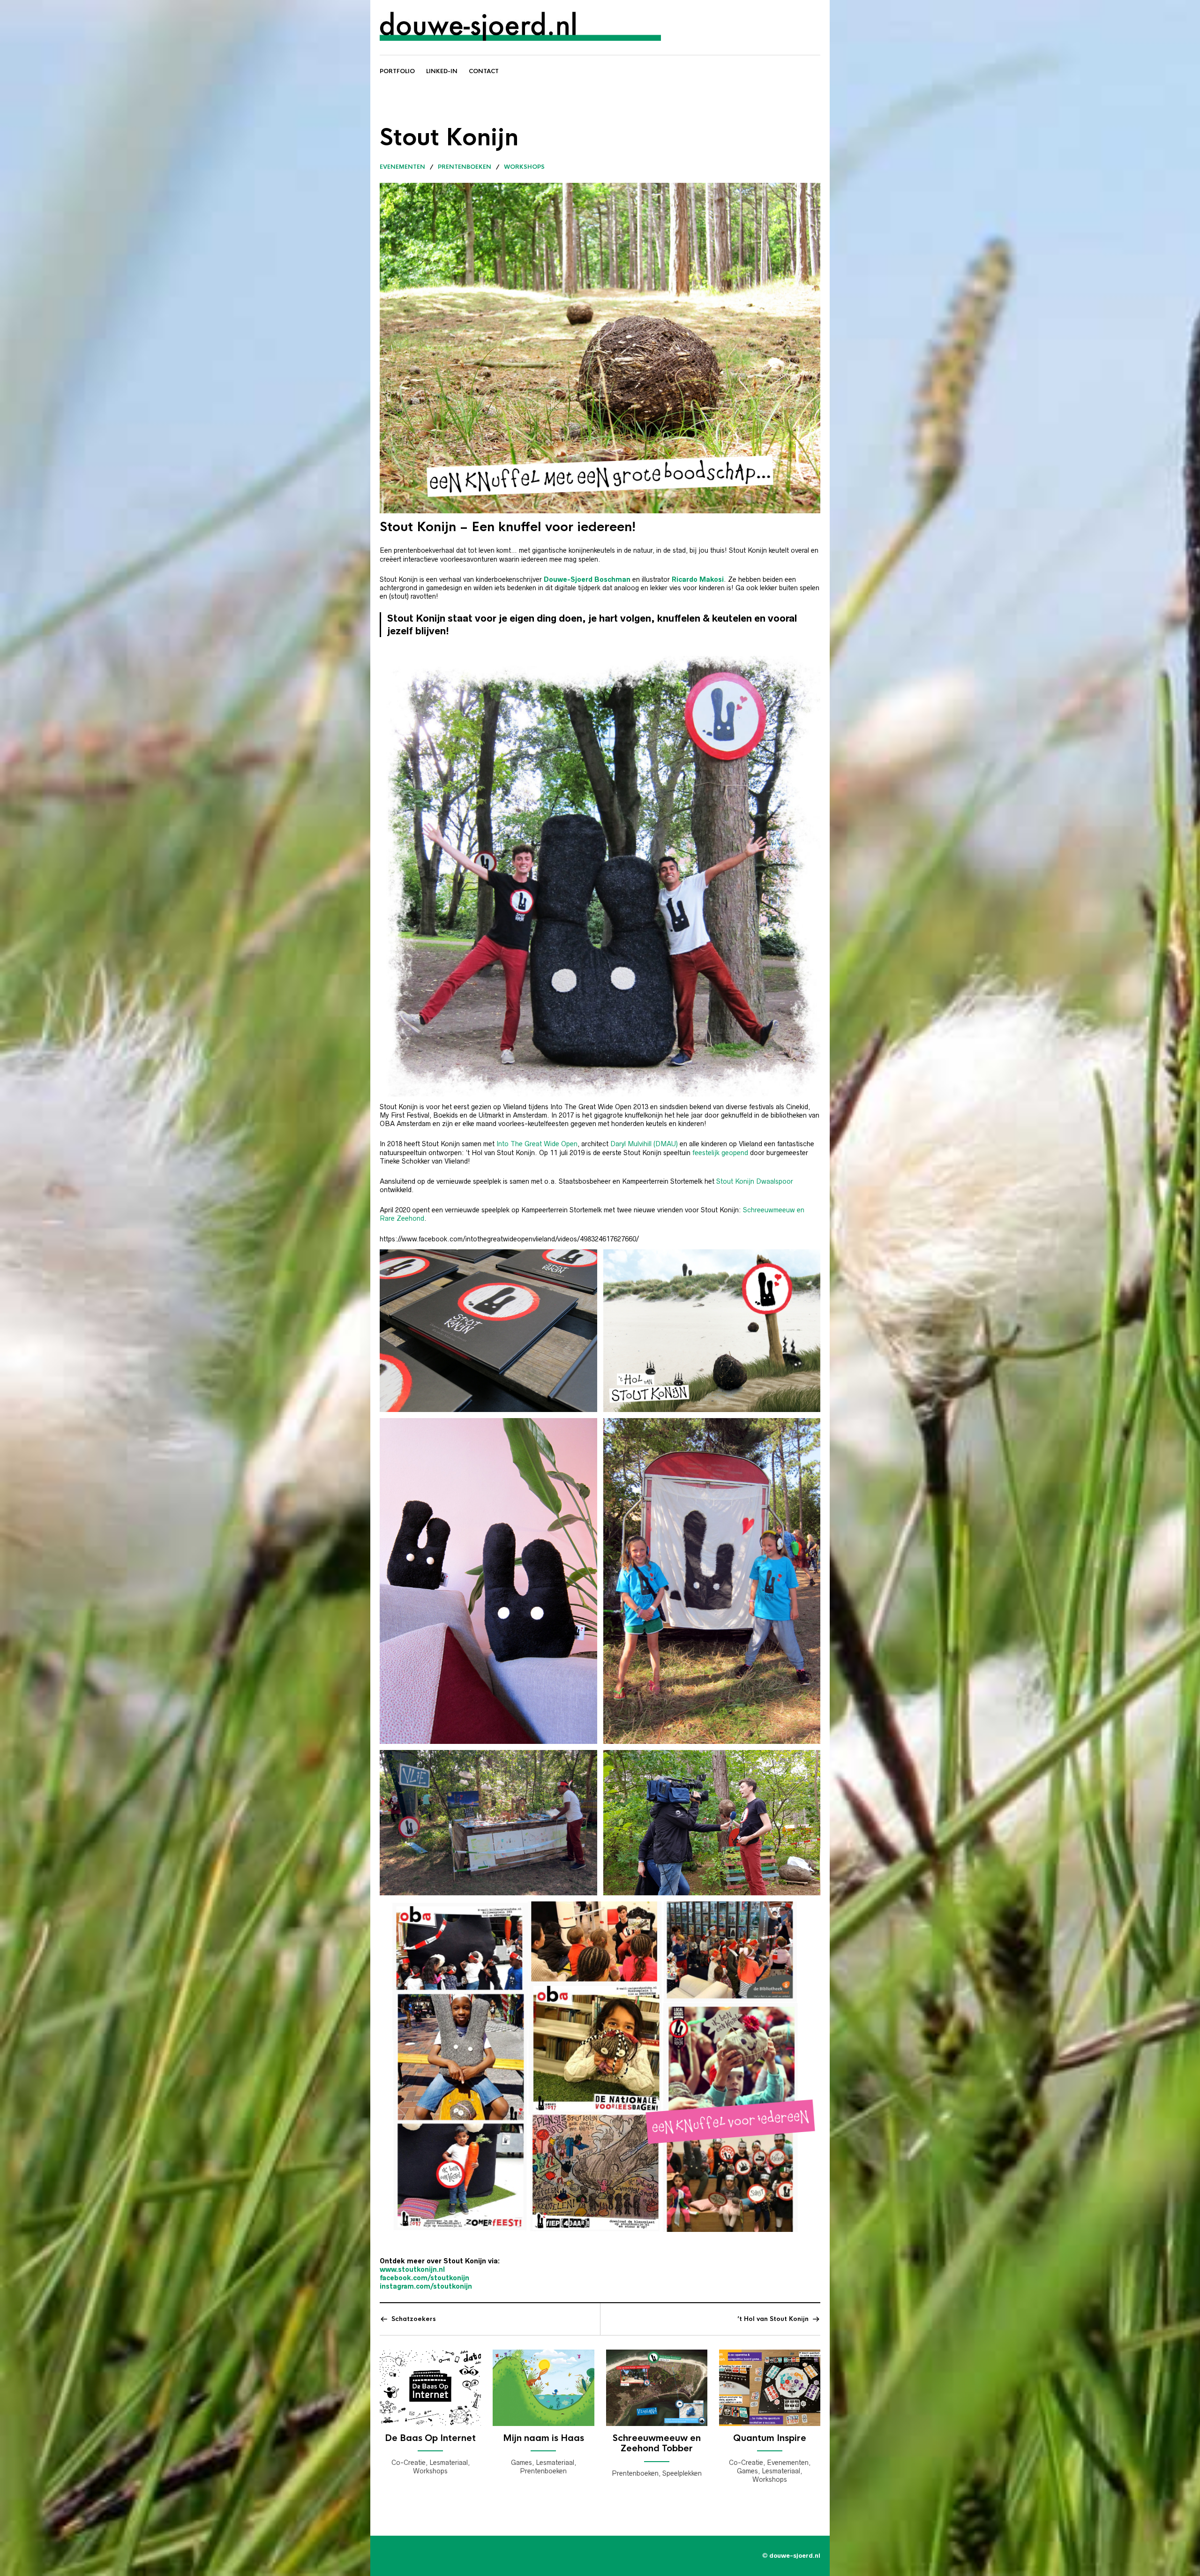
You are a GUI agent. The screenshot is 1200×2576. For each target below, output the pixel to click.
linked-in (442, 71)
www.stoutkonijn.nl (412, 2269)
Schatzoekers (414, 2319)
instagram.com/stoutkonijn (426, 2286)
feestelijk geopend (720, 1153)
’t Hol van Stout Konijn (773, 2319)
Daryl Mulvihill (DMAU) (644, 1144)
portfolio (397, 71)
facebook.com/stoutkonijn (424, 2278)
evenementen (402, 167)
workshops (524, 167)
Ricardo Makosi (698, 579)
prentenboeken (465, 167)
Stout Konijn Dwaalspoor (755, 1181)
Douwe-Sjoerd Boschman (587, 579)
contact (484, 71)
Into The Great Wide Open (537, 1144)
